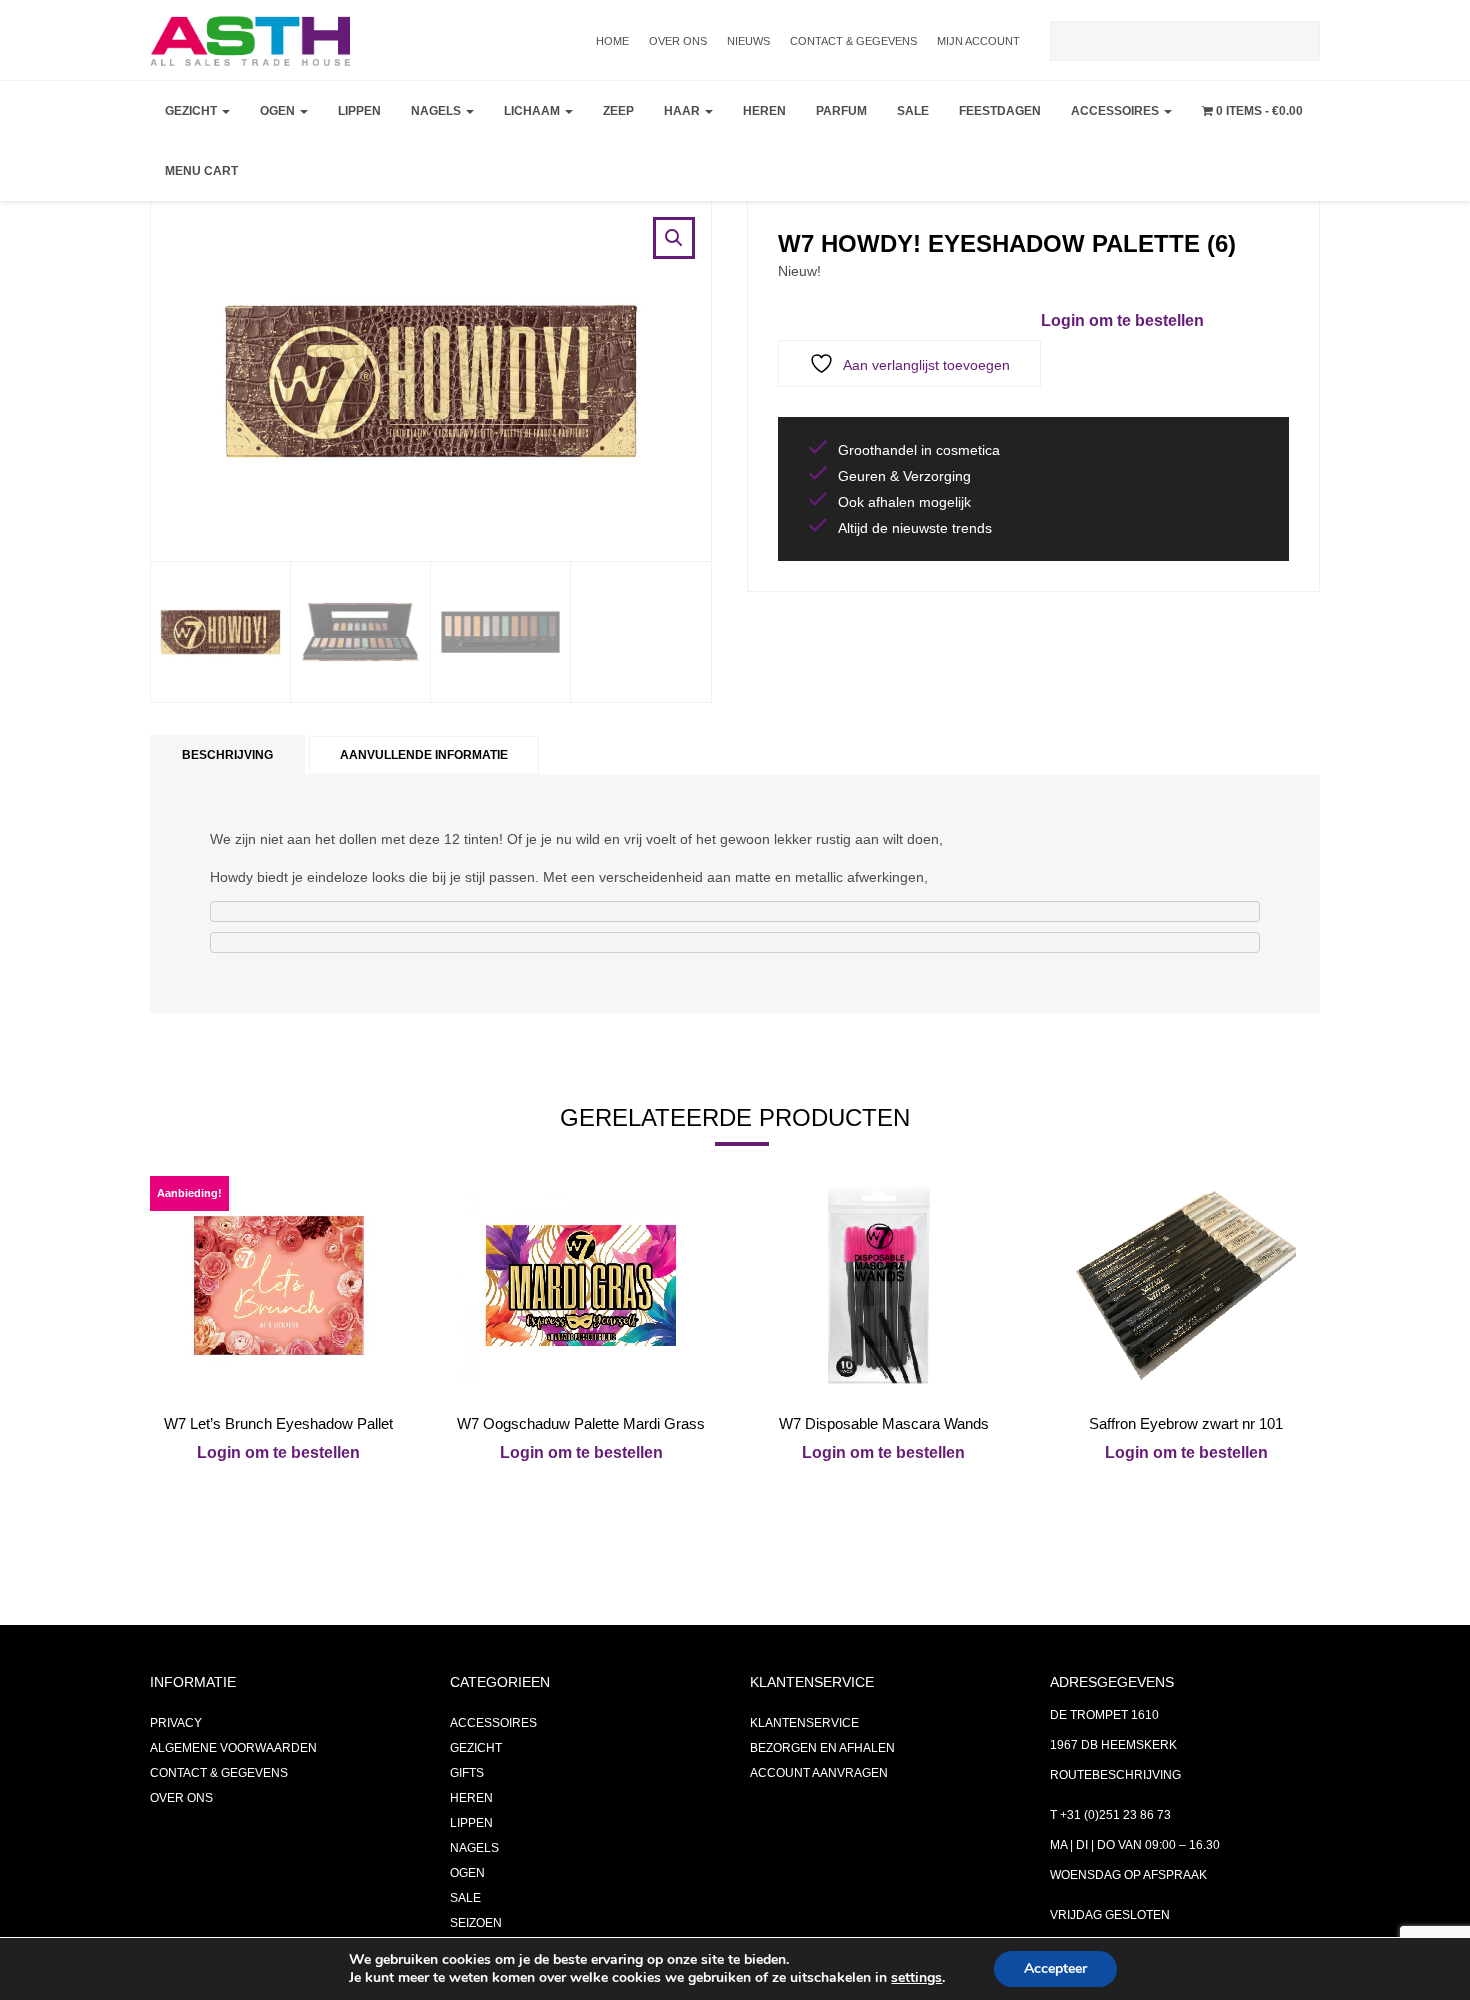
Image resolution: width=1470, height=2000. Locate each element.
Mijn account (978, 41)
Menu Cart (201, 171)
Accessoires (1116, 111)
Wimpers (293, 216)
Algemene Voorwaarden (233, 1748)
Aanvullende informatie (424, 755)
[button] (674, 238)
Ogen (279, 111)
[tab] (227, 755)
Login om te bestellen (1122, 320)
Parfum (841, 111)
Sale (913, 111)
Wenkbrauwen (315, 266)
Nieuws (748, 41)
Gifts (467, 1773)
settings (916, 1978)
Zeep (618, 111)
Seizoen (476, 1923)
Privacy (176, 1723)
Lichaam (533, 111)
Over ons (678, 41)
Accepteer (1055, 1968)
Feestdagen (1000, 111)
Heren (764, 111)
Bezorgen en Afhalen (822, 1748)
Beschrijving (227, 755)
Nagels (437, 111)
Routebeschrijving (1115, 1775)
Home (612, 41)
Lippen (359, 111)
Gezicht (192, 111)
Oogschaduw (310, 166)
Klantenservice (804, 1723)
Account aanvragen (819, 1773)
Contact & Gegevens (853, 41)
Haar (683, 111)
